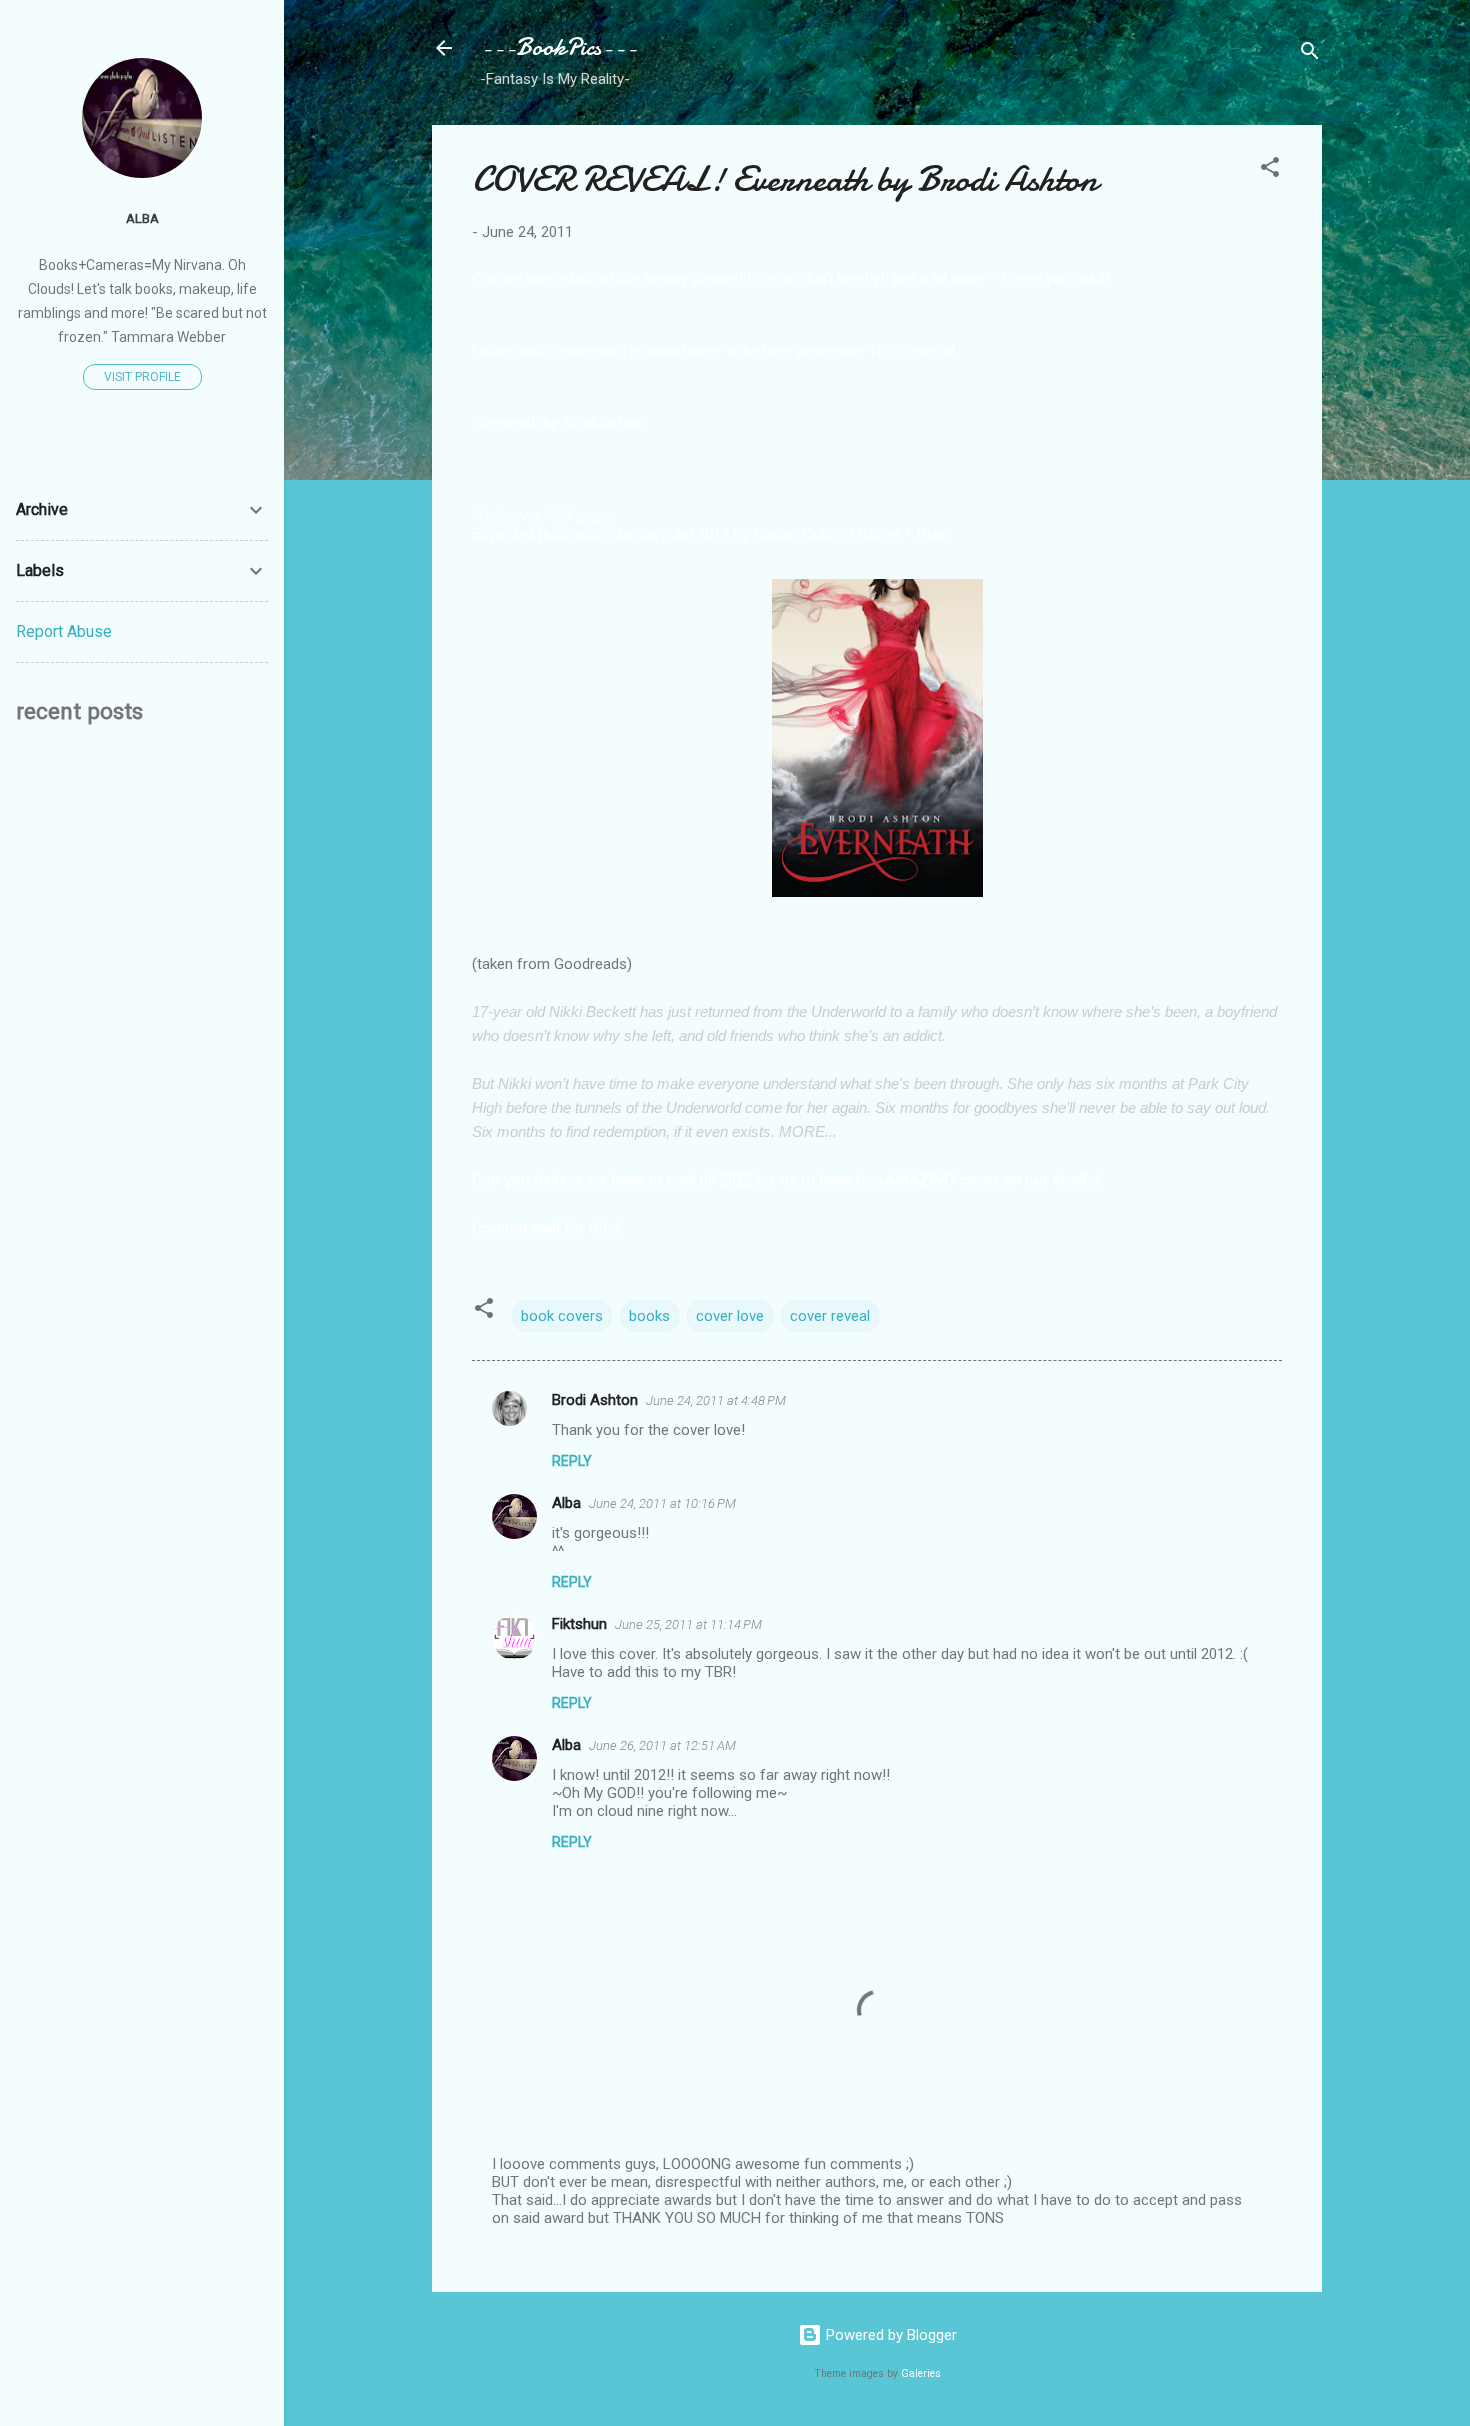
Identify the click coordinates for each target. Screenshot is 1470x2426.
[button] (1270, 170)
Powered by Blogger (889, 2335)
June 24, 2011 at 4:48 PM (716, 1400)
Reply (572, 1461)
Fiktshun (579, 1624)
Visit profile (142, 377)
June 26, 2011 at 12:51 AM (662, 1745)
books (649, 1316)
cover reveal (830, 1316)
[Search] (1310, 54)
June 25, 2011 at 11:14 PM (688, 1624)
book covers (562, 1316)
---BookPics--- (558, 47)
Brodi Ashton (595, 1400)
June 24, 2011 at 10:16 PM (662, 1503)
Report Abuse (64, 631)
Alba (566, 1503)
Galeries (921, 2373)
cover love (730, 1316)
